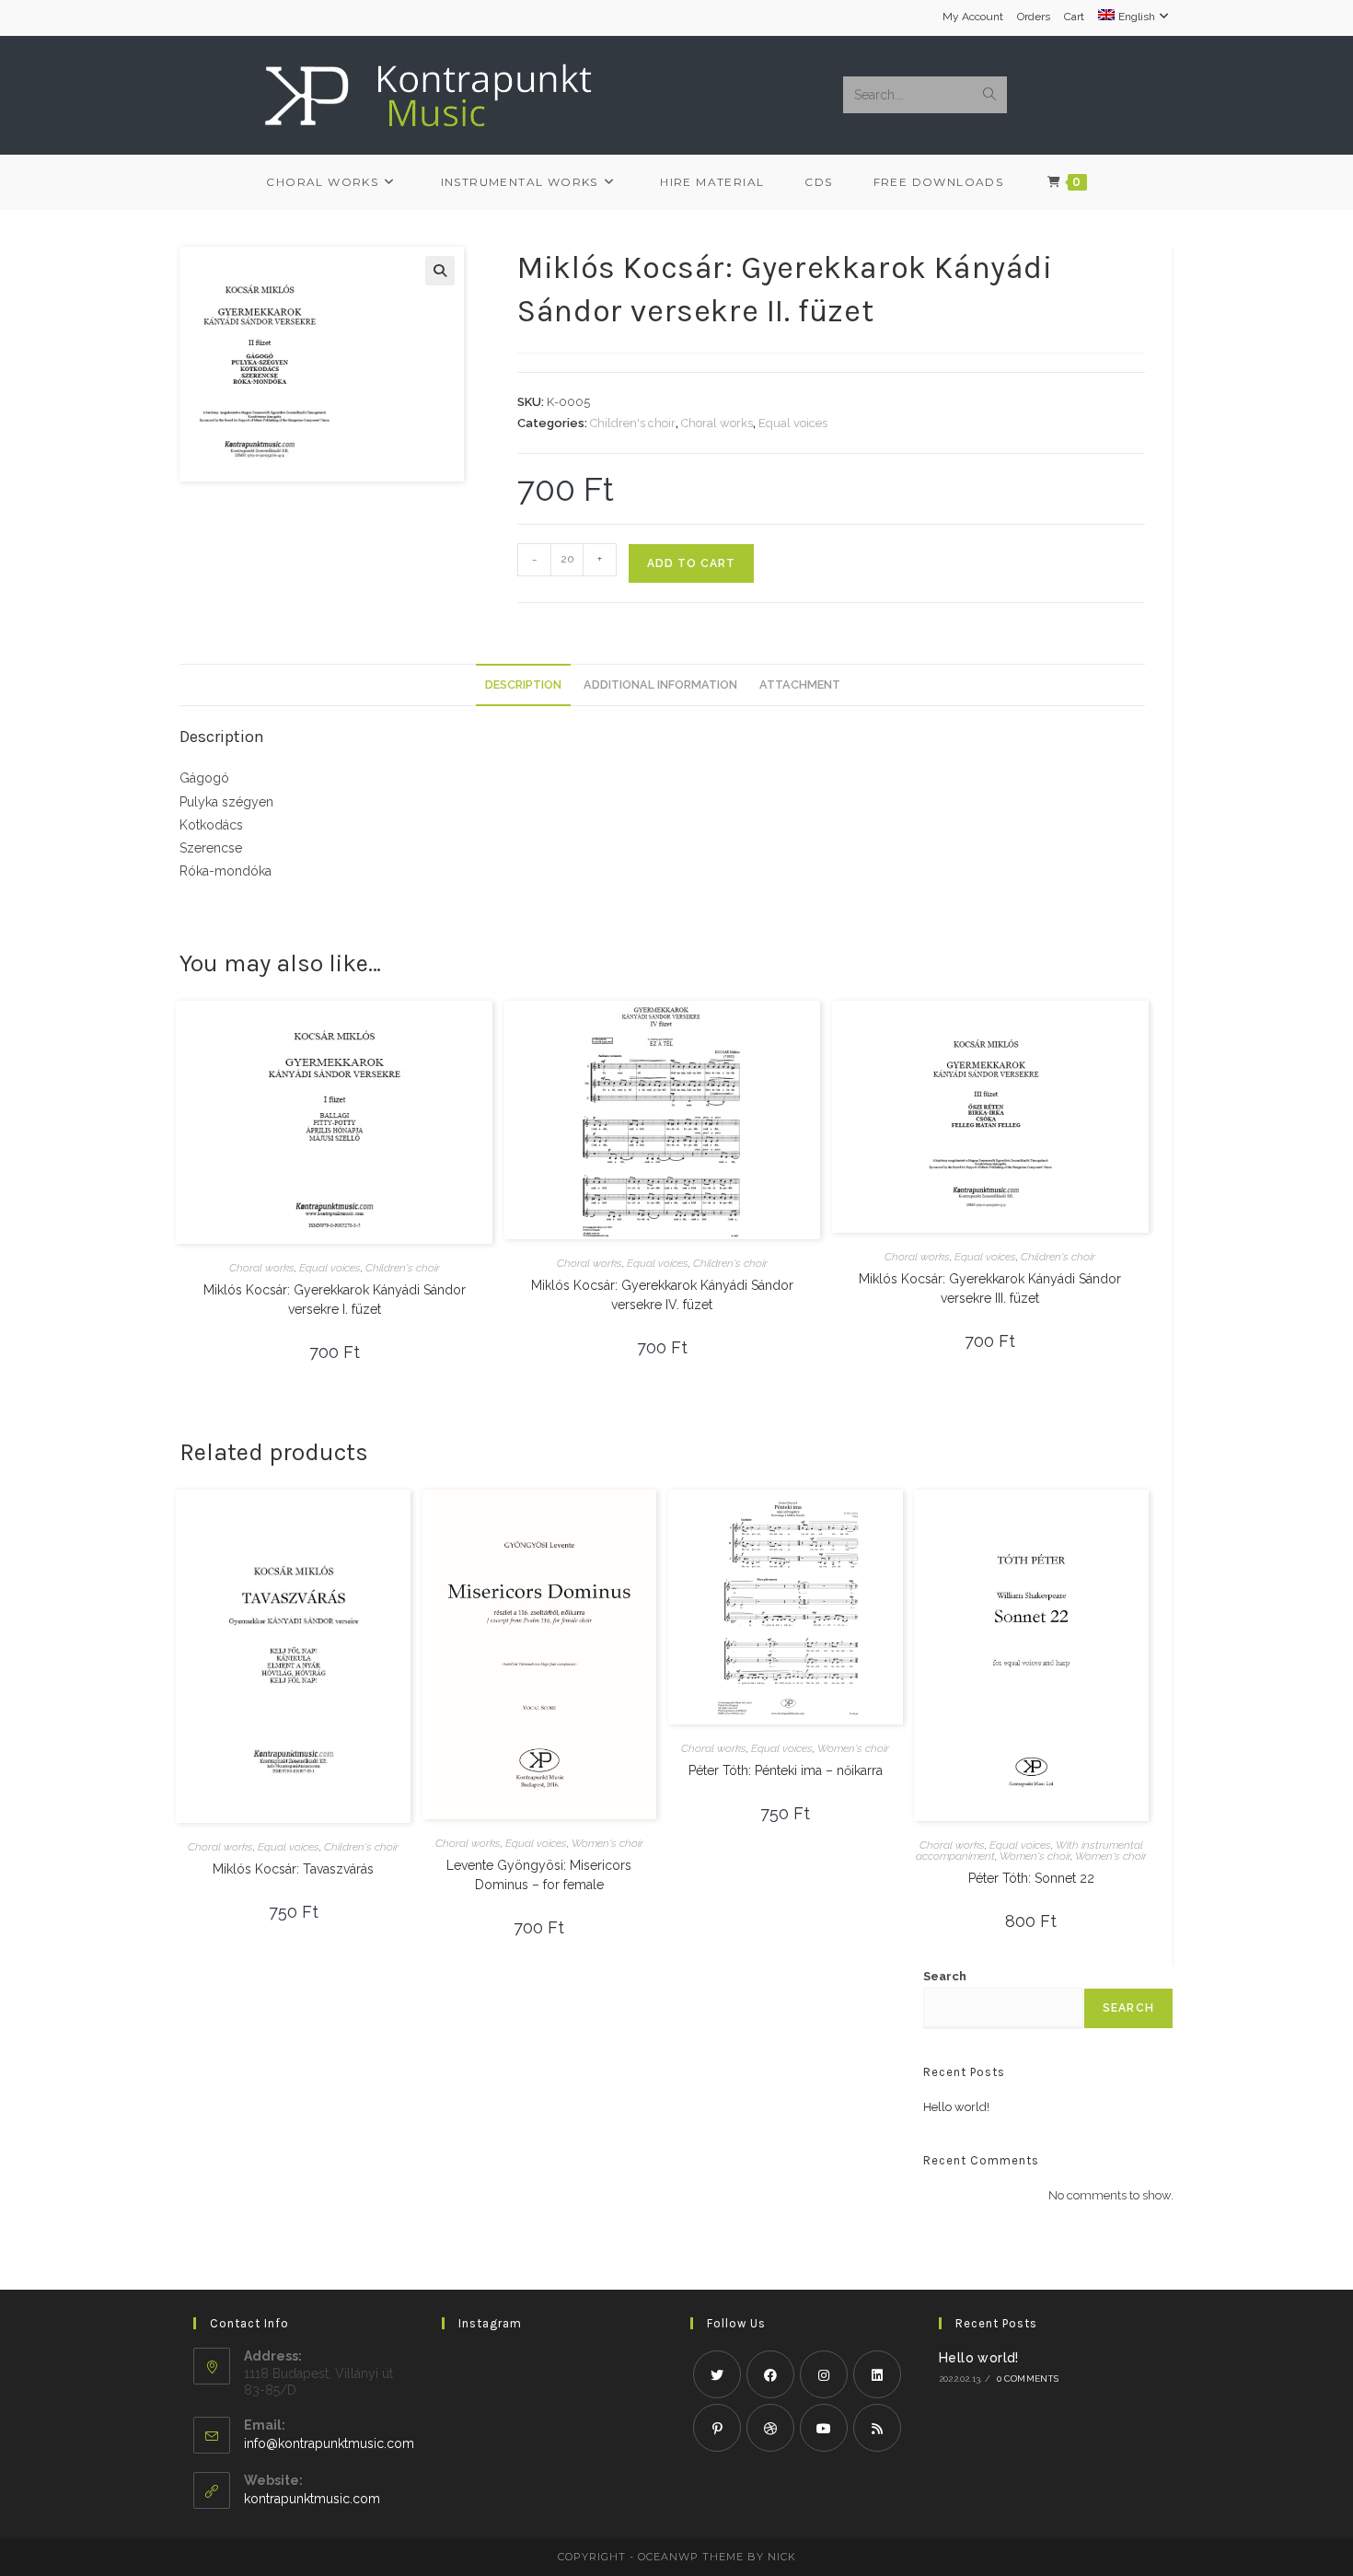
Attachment (800, 685)
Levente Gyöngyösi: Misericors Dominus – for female (539, 1875)
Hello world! (956, 2107)
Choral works (717, 423)
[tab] (523, 685)
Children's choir (633, 423)
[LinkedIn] (877, 2374)
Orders (1034, 17)
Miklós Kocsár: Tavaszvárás (293, 1869)
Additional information (660, 685)
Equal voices (793, 423)
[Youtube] (824, 2428)
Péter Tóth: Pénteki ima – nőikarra (786, 1770)
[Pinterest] (717, 2428)
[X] (717, 2374)
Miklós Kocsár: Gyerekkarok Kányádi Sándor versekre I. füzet (335, 1300)
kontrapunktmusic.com (312, 2499)
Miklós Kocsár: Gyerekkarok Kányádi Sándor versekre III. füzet (990, 1288)
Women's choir (607, 1843)
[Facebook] (770, 2374)
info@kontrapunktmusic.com (329, 2443)
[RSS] (877, 2428)
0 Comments (1028, 2379)
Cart (1074, 17)
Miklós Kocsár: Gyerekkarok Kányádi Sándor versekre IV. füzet (662, 1295)
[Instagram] (824, 2374)
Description (523, 685)
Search (945, 1976)
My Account (973, 17)
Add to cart (691, 563)
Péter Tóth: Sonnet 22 (1031, 1878)
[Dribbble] (770, 2428)
